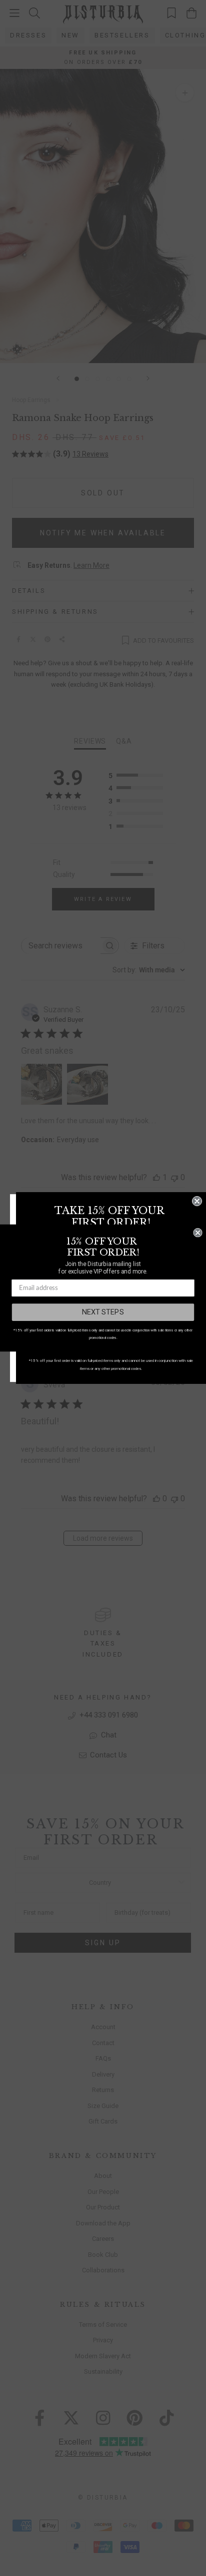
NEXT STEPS (103, 1312)
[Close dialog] (197, 1201)
